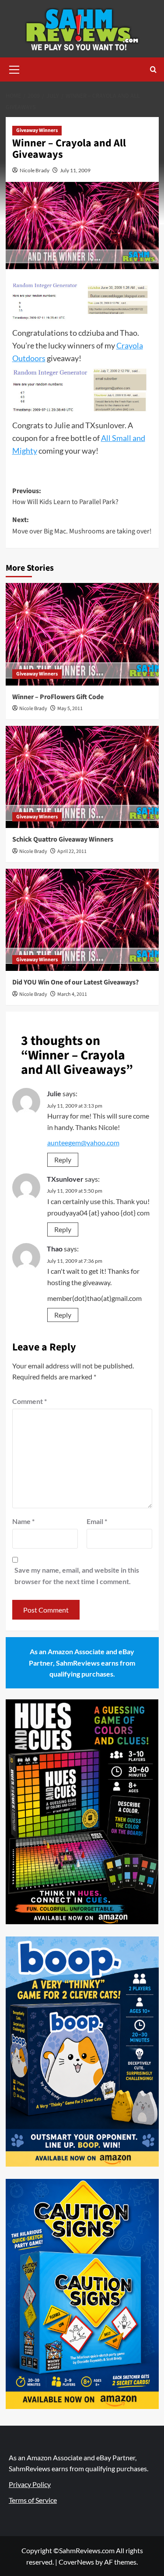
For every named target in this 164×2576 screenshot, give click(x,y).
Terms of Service (33, 2500)
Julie (54, 1093)
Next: (82, 526)
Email (97, 1521)
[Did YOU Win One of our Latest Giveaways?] (82, 920)
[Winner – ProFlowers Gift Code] (82, 634)
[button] (14, 68)
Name (23, 1521)
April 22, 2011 (72, 851)
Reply (63, 1160)
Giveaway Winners (37, 130)
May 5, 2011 (70, 709)
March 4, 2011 (72, 994)
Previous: (65, 497)
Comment (30, 1401)
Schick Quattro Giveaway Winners (63, 839)
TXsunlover (65, 1179)
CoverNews (76, 2562)
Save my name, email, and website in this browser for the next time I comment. (77, 1576)
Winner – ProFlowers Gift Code (58, 697)
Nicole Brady (35, 170)
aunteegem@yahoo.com (83, 1142)
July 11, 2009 (75, 170)
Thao (55, 1249)
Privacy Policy (30, 2484)
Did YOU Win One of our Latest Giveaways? (75, 982)
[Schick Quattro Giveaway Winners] (82, 777)
